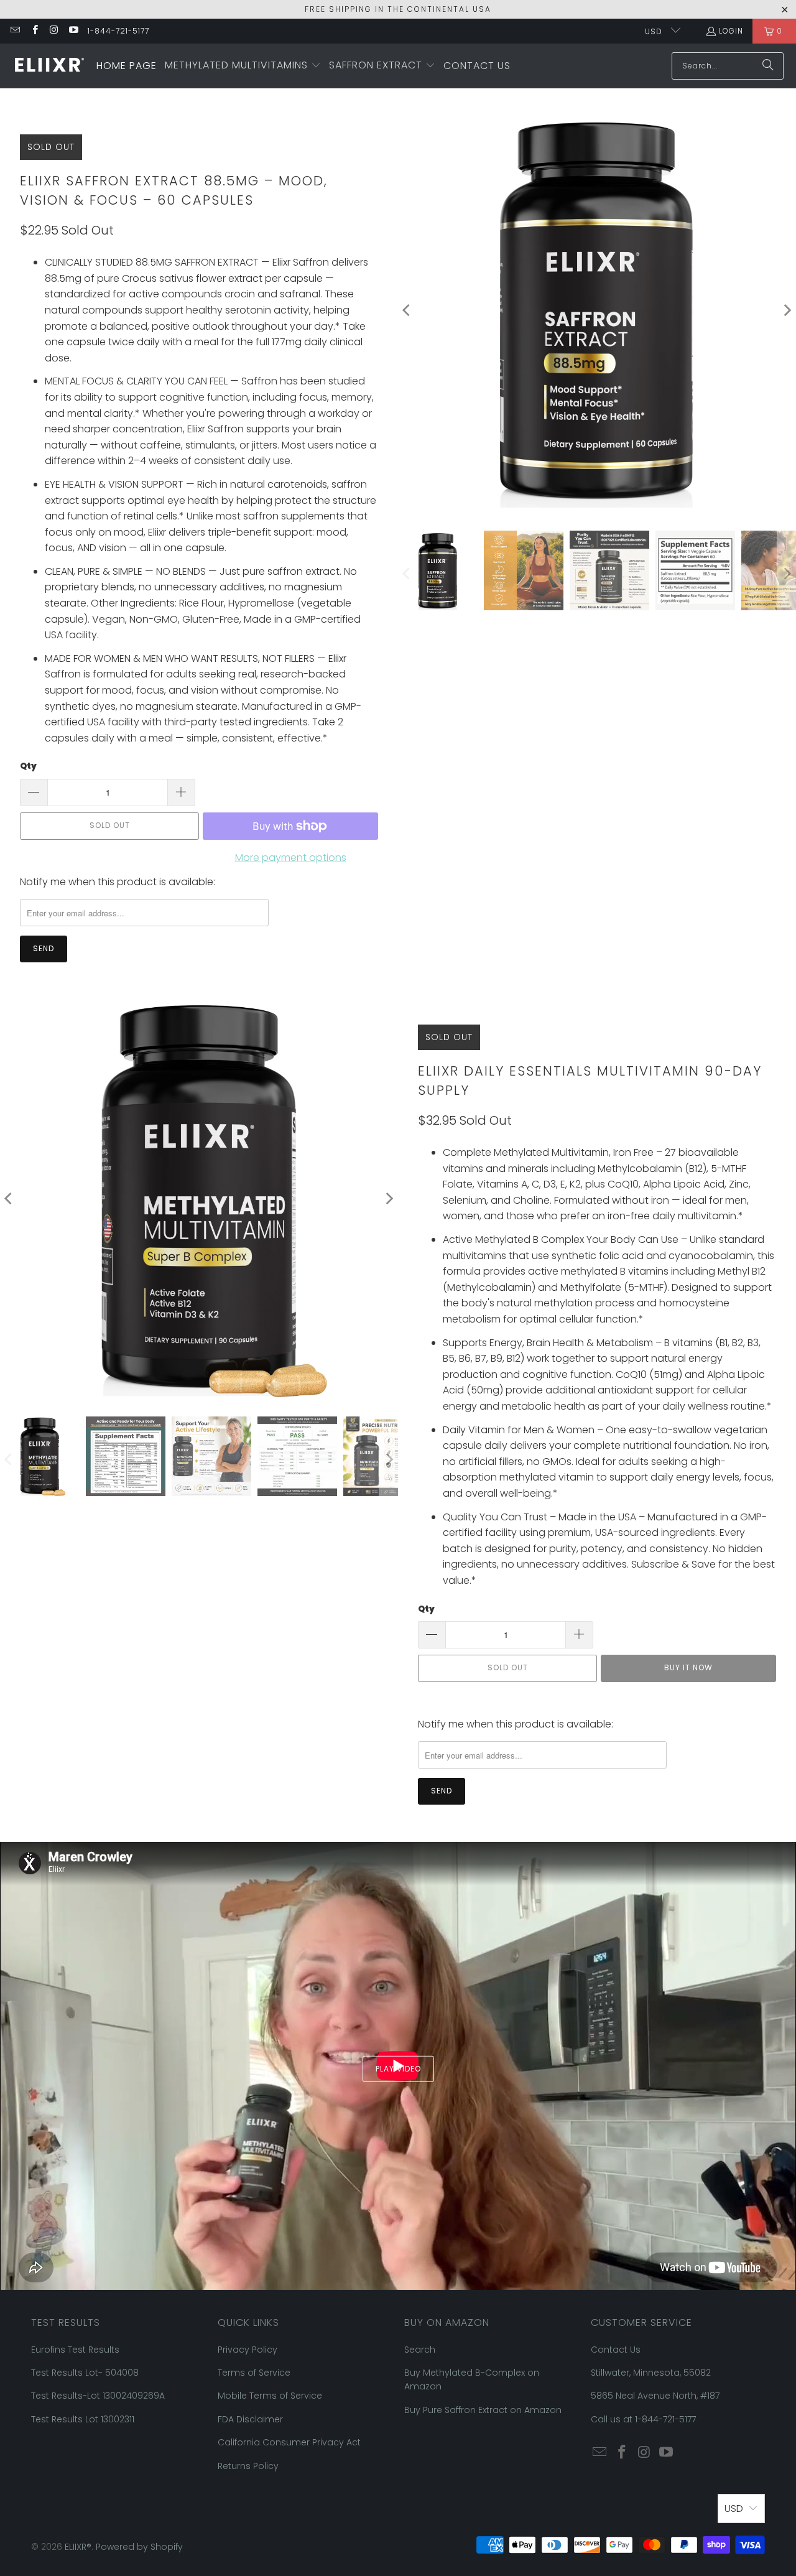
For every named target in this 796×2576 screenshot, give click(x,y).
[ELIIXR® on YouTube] (73, 31)
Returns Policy (248, 2466)
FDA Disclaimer (250, 2419)
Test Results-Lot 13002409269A (98, 2396)
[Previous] (407, 311)
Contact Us (616, 2350)
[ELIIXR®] (48, 66)
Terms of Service (254, 2373)
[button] (243, 66)
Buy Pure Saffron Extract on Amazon (483, 2410)
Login (731, 31)
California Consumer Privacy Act (289, 2442)
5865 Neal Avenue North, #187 (655, 2396)
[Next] (389, 1199)
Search (420, 2350)
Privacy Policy (248, 2350)
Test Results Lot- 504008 (85, 2373)
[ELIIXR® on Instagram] (54, 31)
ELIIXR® (78, 2547)
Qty (28, 766)
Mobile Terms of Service (270, 2396)
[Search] (768, 66)
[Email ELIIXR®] (15, 31)
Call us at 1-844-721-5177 (643, 2419)
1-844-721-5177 (118, 31)
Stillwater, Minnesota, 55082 (651, 2373)
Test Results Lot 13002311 (83, 2419)
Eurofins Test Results (75, 2350)
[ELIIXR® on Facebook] (34, 31)
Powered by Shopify (139, 2547)
